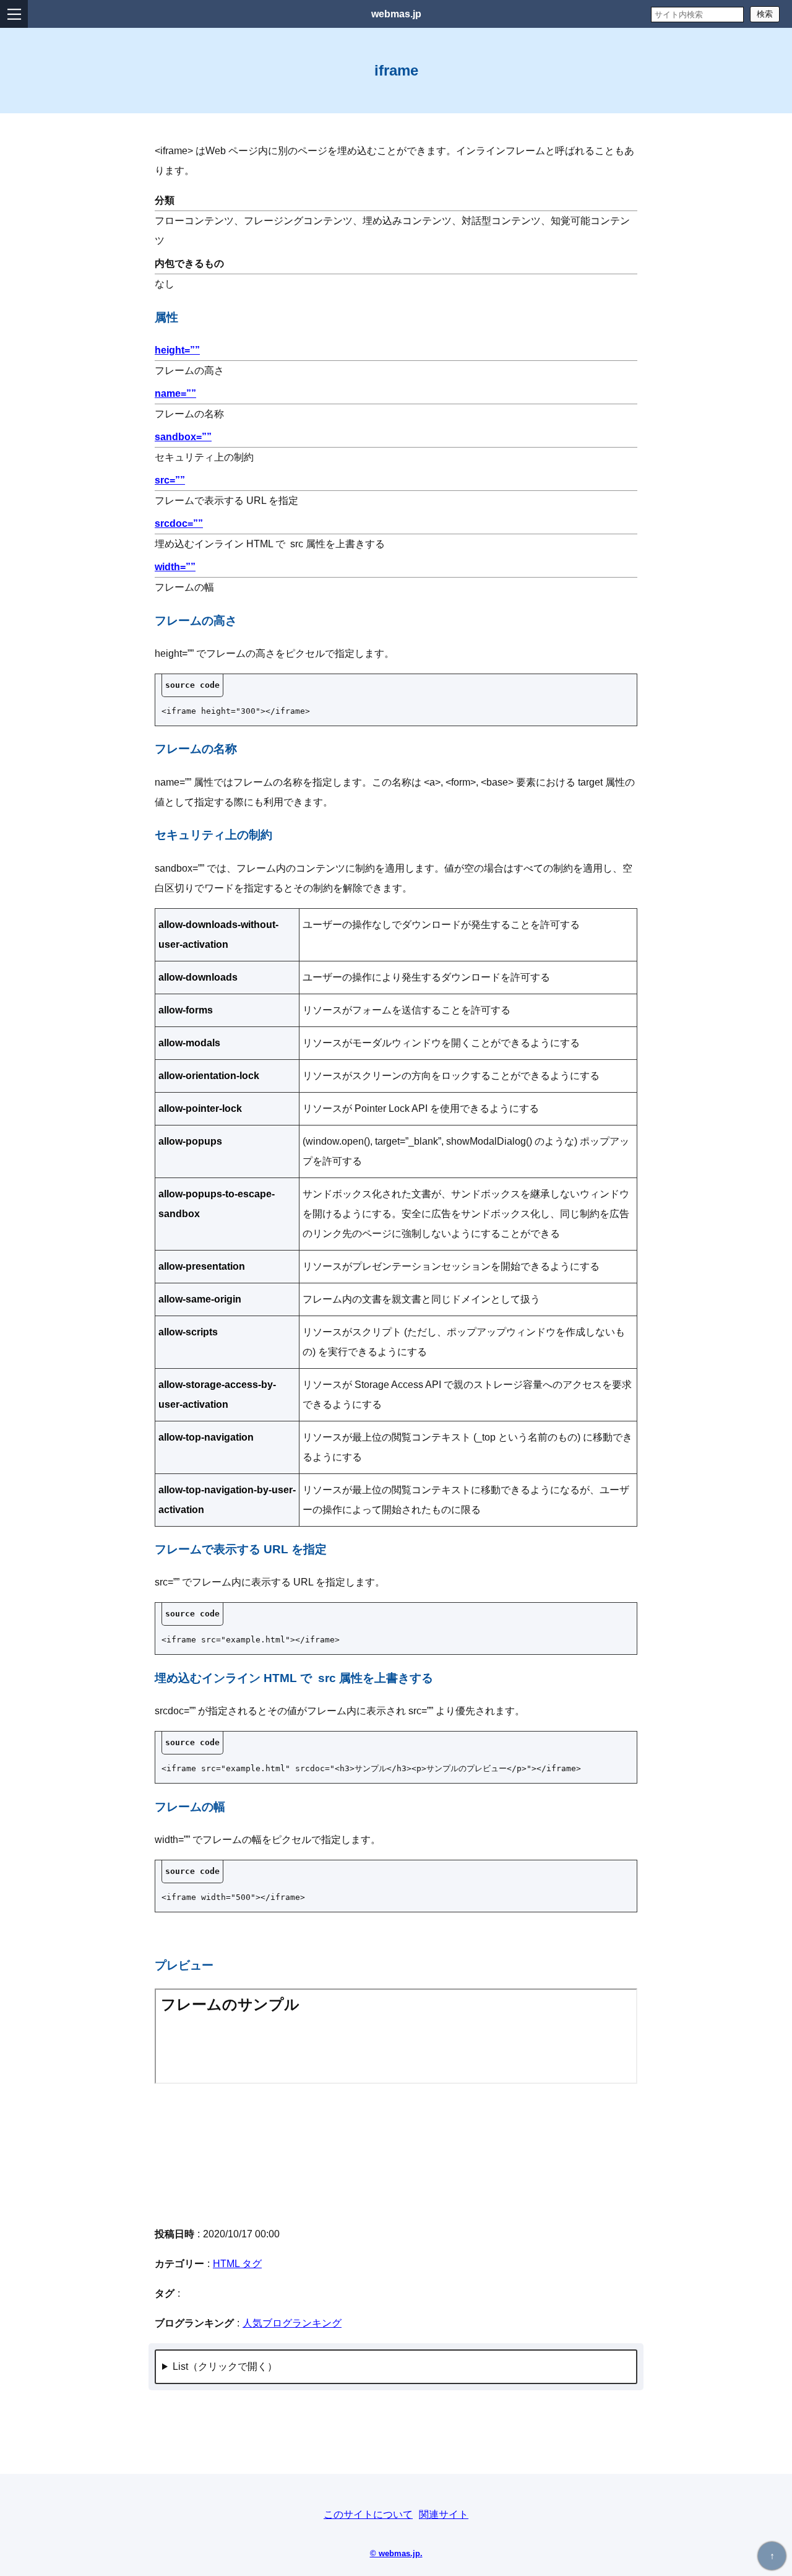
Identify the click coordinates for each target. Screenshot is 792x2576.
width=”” (175, 567)
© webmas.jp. (396, 2553)
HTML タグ (237, 2264)
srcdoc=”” (179, 523)
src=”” (170, 480)
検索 (765, 14)
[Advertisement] (396, 2154)
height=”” (177, 350)
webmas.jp (396, 14)
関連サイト (444, 2514)
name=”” (175, 393)
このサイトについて (368, 2514)
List (180, 2366)
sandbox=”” (183, 437)
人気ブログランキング (292, 2323)
